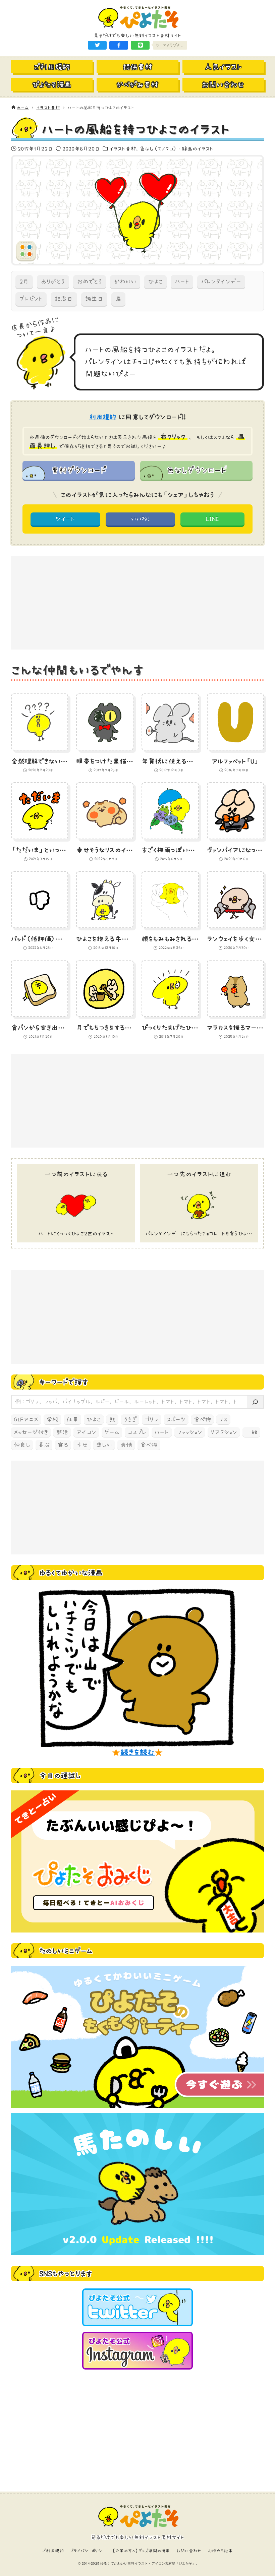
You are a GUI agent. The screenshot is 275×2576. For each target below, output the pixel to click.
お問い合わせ (189, 2551)
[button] (97, 45)
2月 (24, 282)
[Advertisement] (137, 603)
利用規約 (103, 417)
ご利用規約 (53, 2551)
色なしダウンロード (196, 470)
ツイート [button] (65, 519)
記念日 (64, 299)
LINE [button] (213, 519)
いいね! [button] (140, 519)
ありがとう (53, 282)
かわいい (125, 282)
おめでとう (90, 282)
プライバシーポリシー (88, 2551)
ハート (182, 282)
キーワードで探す (64, 1382)
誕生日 (94, 299)
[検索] (255, 1402)
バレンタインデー (221, 282)
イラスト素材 (123, 148)
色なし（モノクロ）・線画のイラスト (177, 148)
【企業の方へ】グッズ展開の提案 (141, 2551)
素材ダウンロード (78, 470)
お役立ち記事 (220, 2551)
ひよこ (155, 282)
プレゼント (31, 299)
